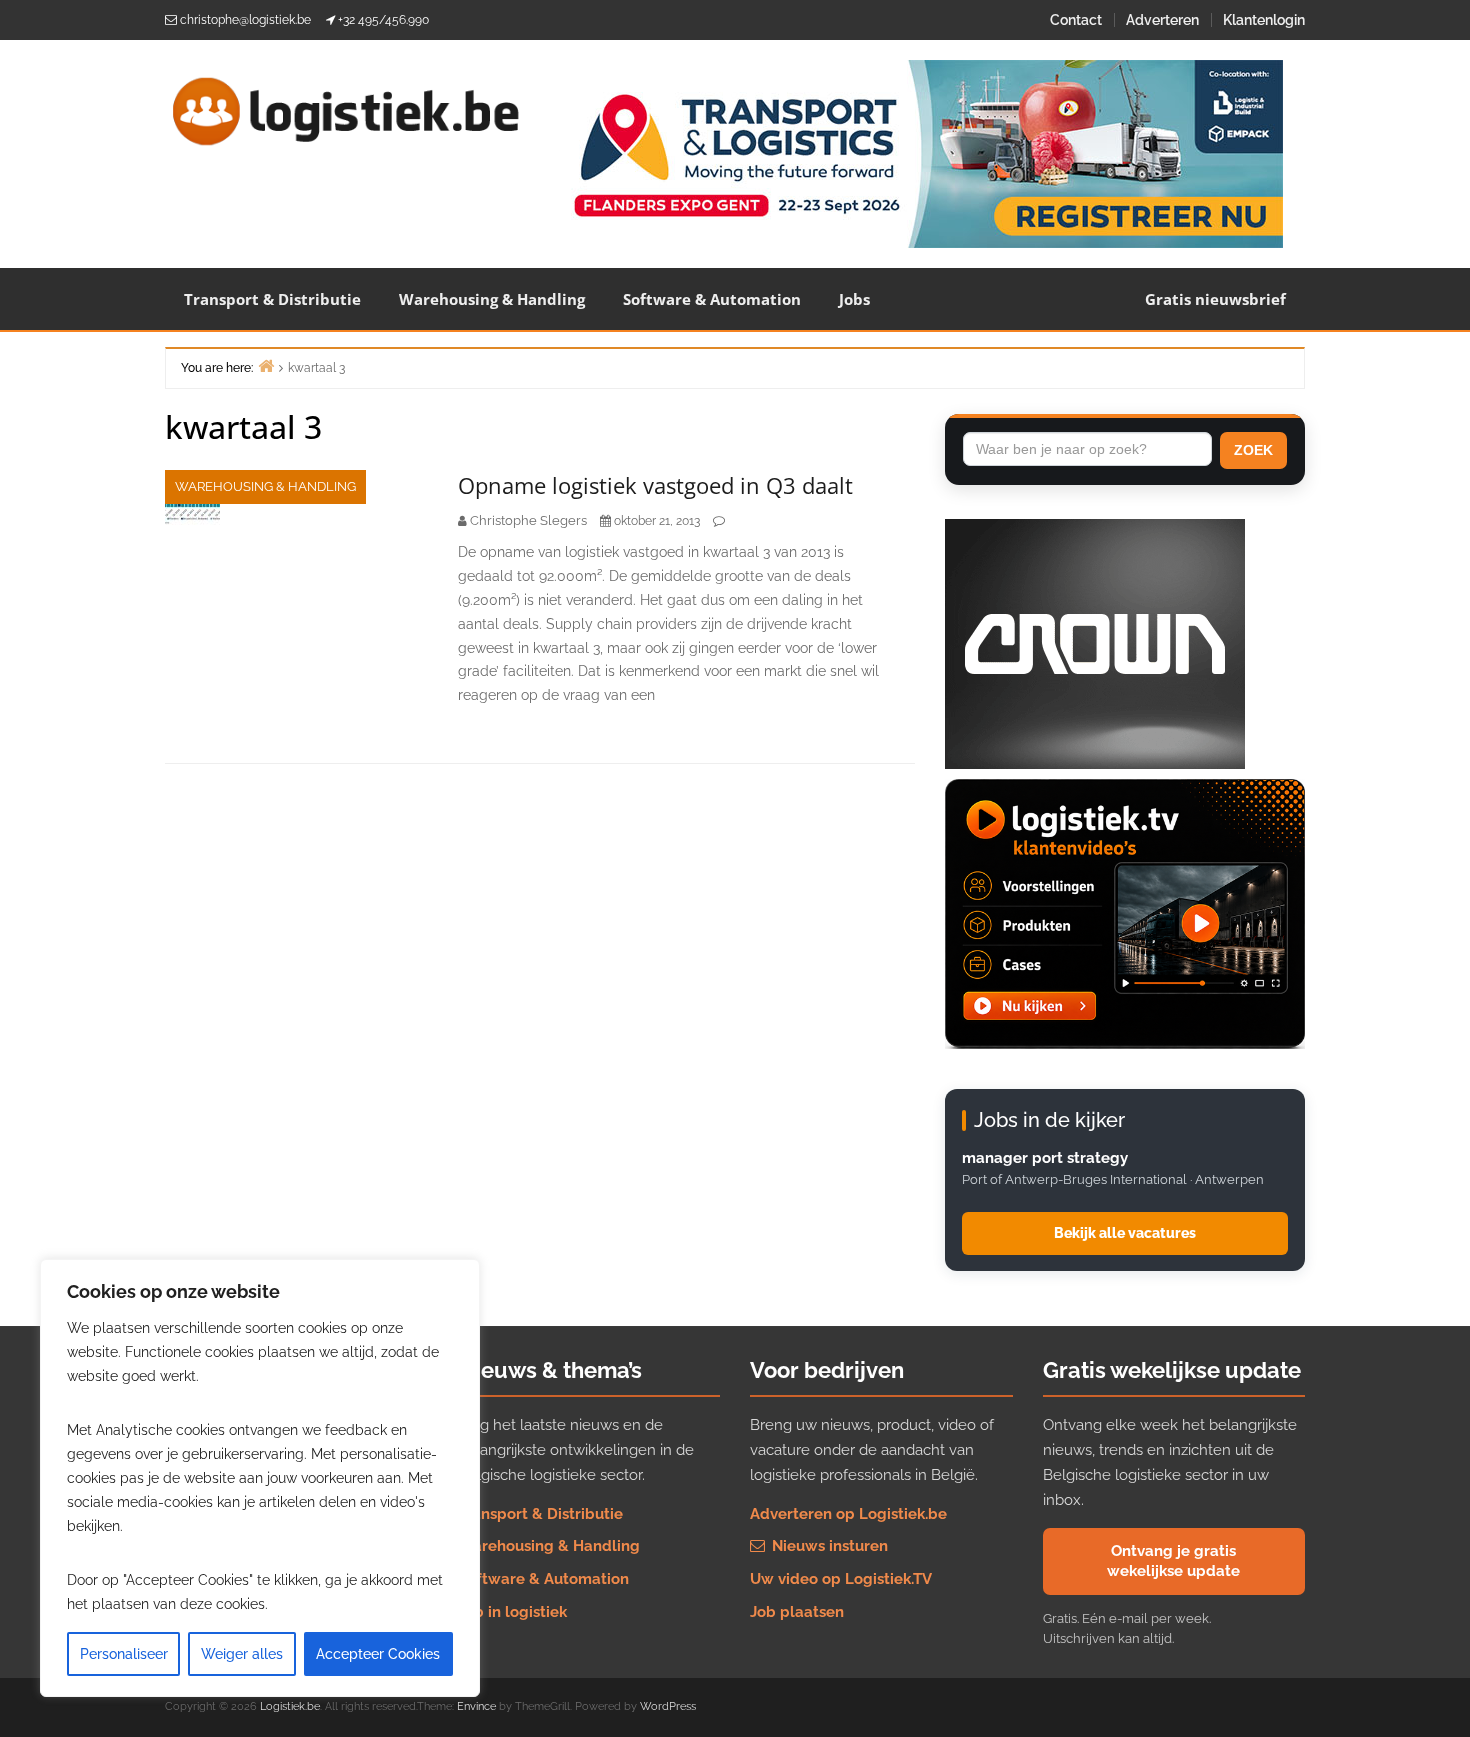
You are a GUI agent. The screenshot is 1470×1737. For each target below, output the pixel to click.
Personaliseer (124, 1654)
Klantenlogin (1264, 20)
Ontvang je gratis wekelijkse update (1173, 1561)
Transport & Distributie (272, 299)
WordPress (668, 1706)
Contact (1076, 20)
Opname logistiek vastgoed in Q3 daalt (655, 485)
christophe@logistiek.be (245, 20)
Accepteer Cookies (378, 1654)
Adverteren (1162, 20)
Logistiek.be (290, 1706)
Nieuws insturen (828, 1546)
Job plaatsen (797, 1612)
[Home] (266, 365)
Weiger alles (242, 1654)
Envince (476, 1706)
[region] (260, 1478)
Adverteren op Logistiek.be (848, 1514)
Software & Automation (712, 299)
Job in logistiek (512, 1612)
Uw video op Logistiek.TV (841, 1579)
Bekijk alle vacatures (1125, 1233)
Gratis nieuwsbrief (1215, 299)
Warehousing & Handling (492, 299)
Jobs (854, 299)
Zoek (1253, 450)
